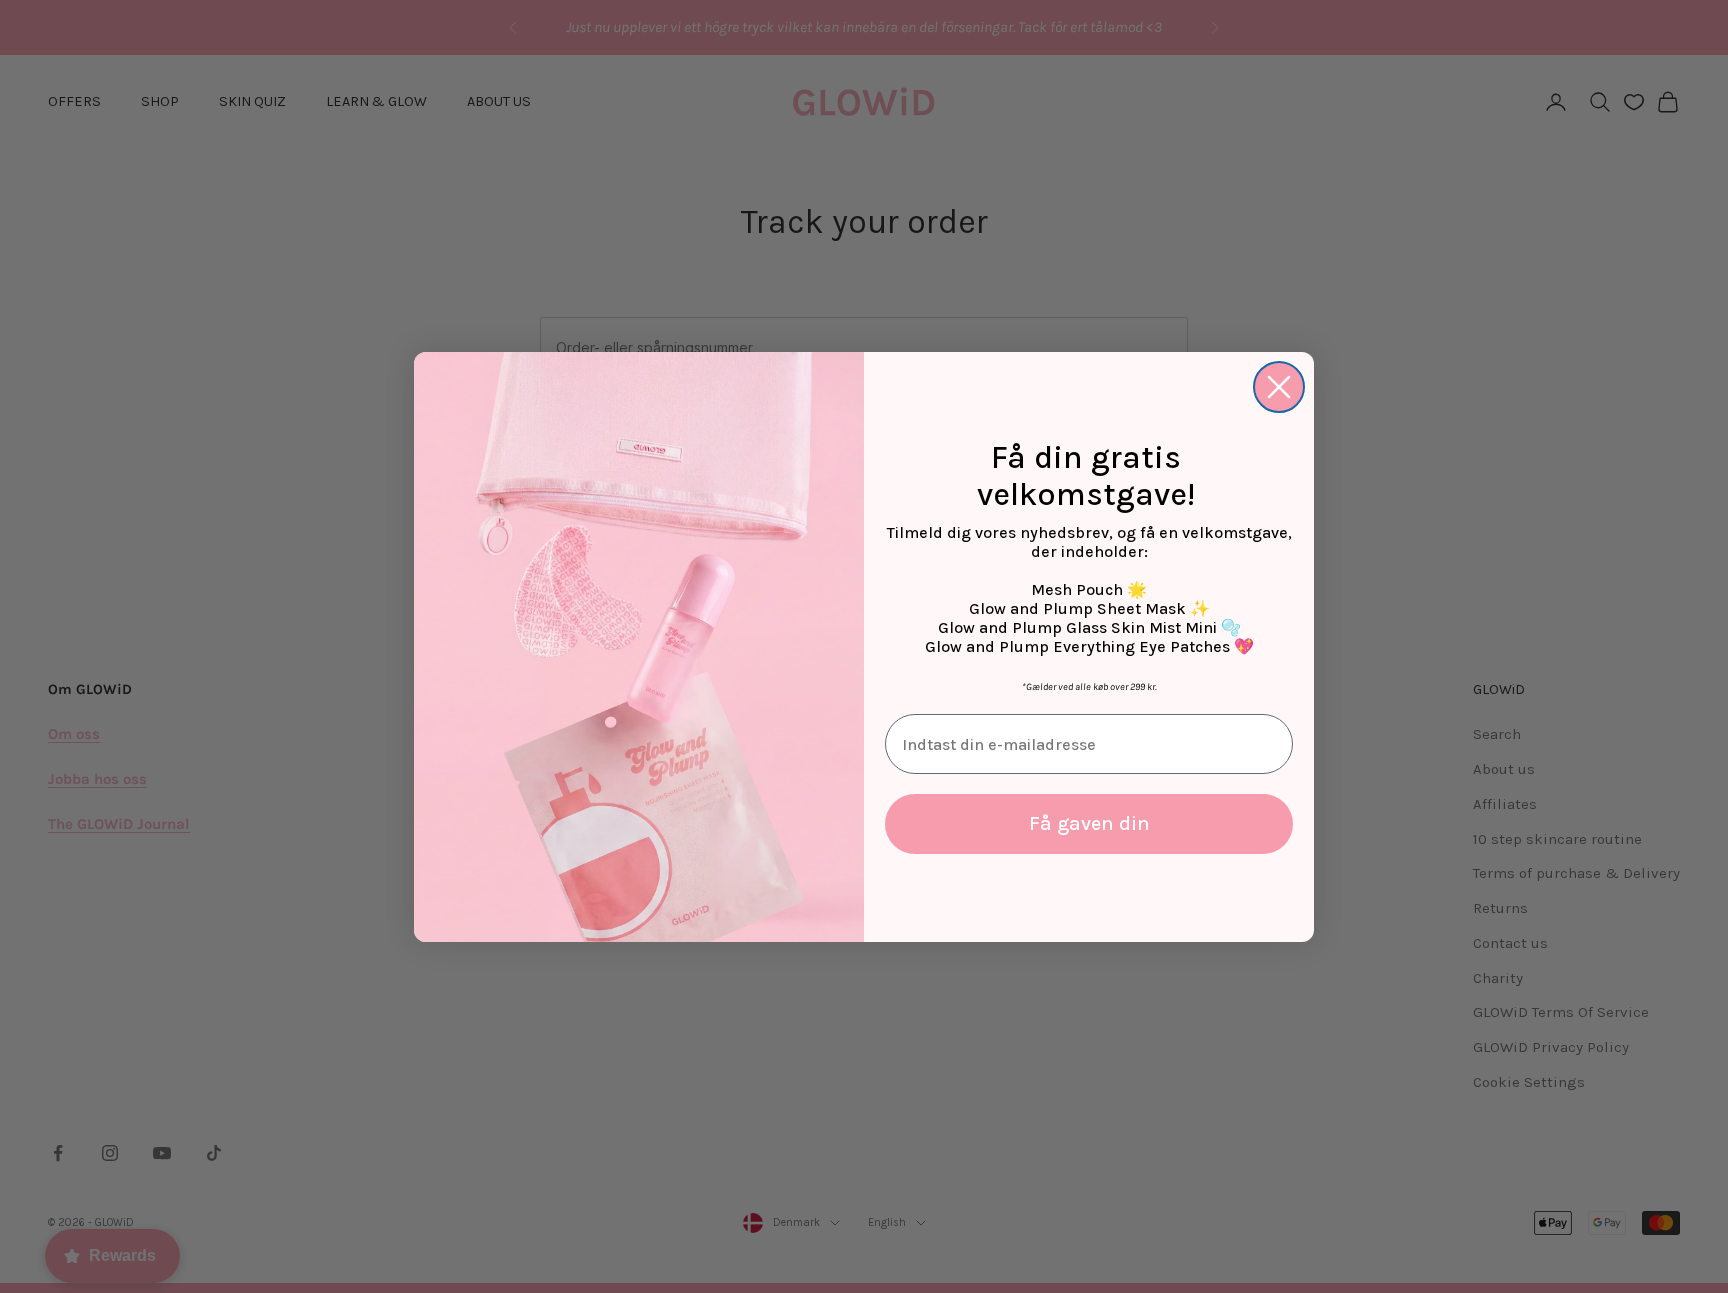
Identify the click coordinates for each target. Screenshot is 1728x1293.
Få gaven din (1089, 823)
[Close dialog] (1279, 387)
